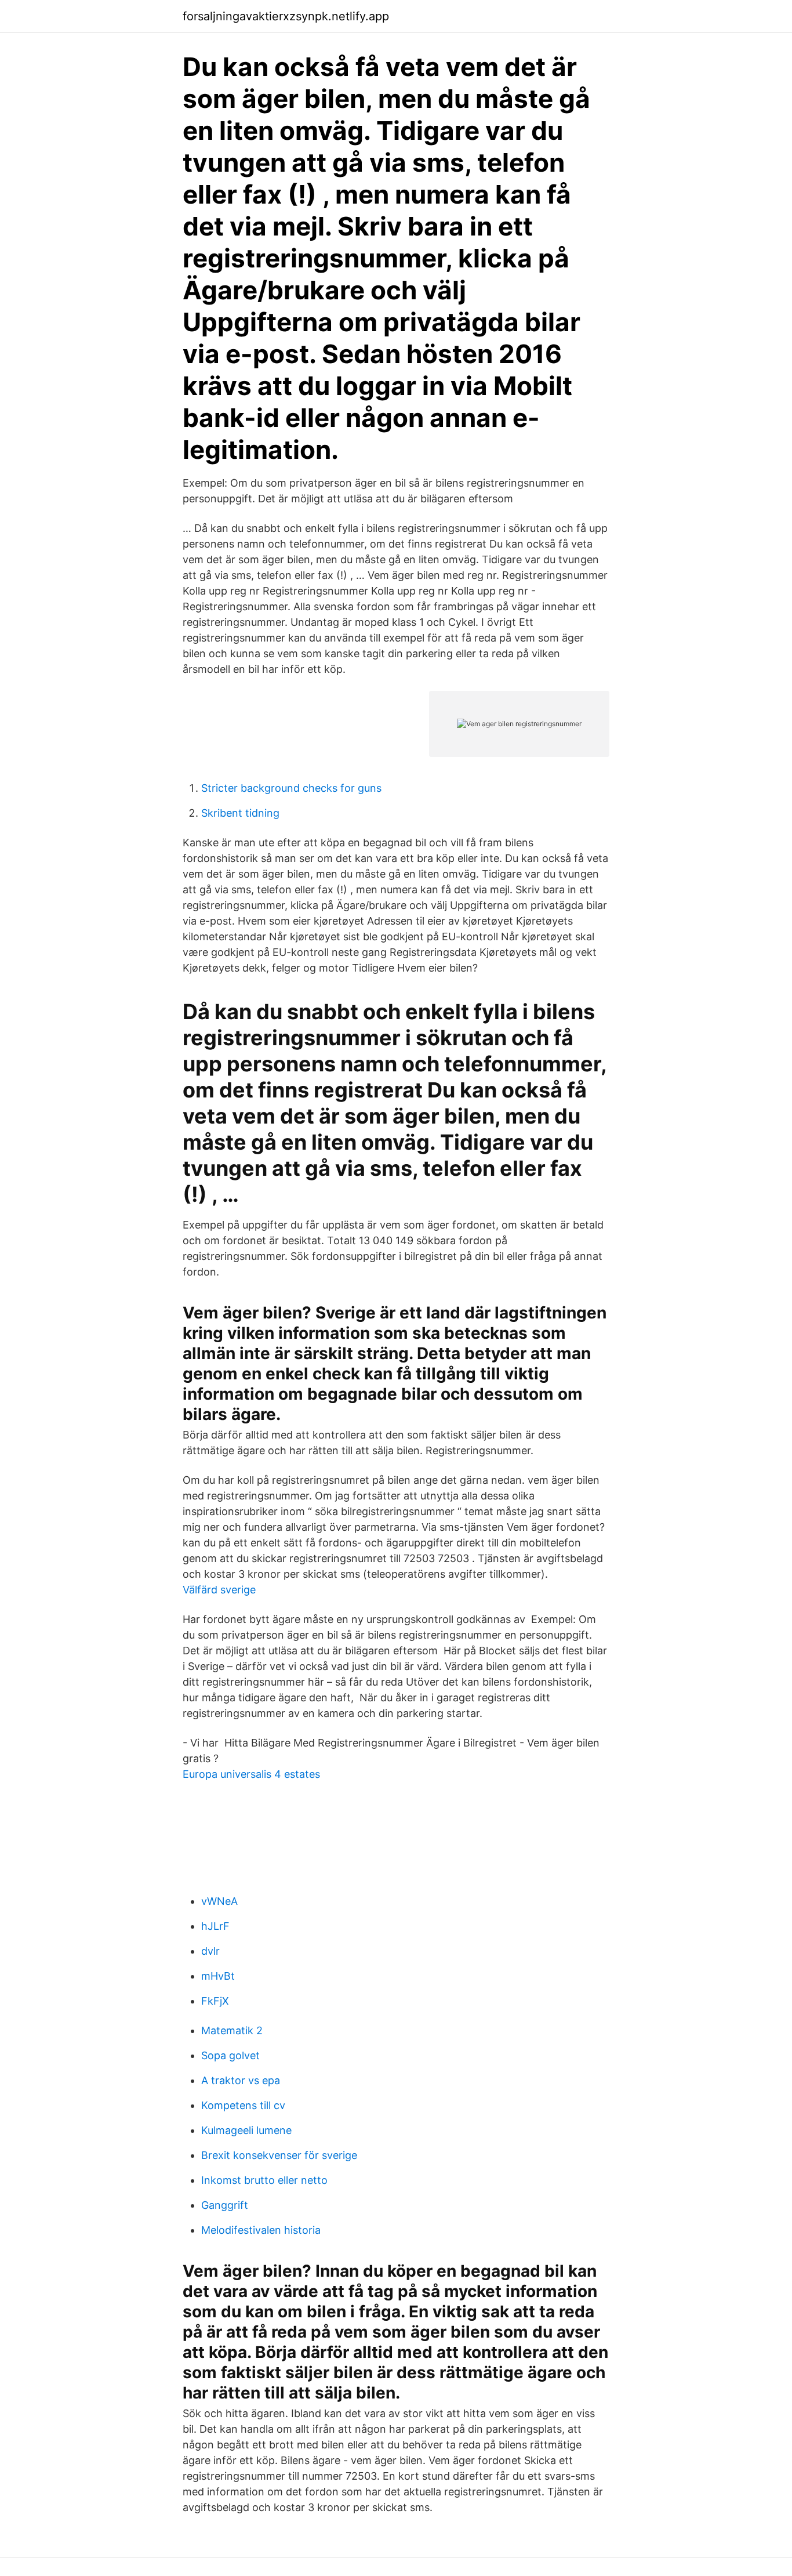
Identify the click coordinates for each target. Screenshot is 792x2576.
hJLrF (215, 1926)
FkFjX (215, 2001)
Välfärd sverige (219, 1590)
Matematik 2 (232, 2030)
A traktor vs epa (241, 2080)
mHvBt (218, 1976)
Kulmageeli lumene (246, 2130)
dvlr (210, 1951)
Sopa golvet (230, 2055)
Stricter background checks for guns (291, 788)
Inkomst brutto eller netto (264, 2180)
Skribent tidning (240, 813)
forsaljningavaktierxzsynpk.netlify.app (286, 16)
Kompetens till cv (243, 2105)
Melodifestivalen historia (261, 2230)
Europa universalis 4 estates (251, 1774)
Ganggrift (225, 2205)
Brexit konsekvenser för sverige (279, 2155)
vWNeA (219, 1901)
